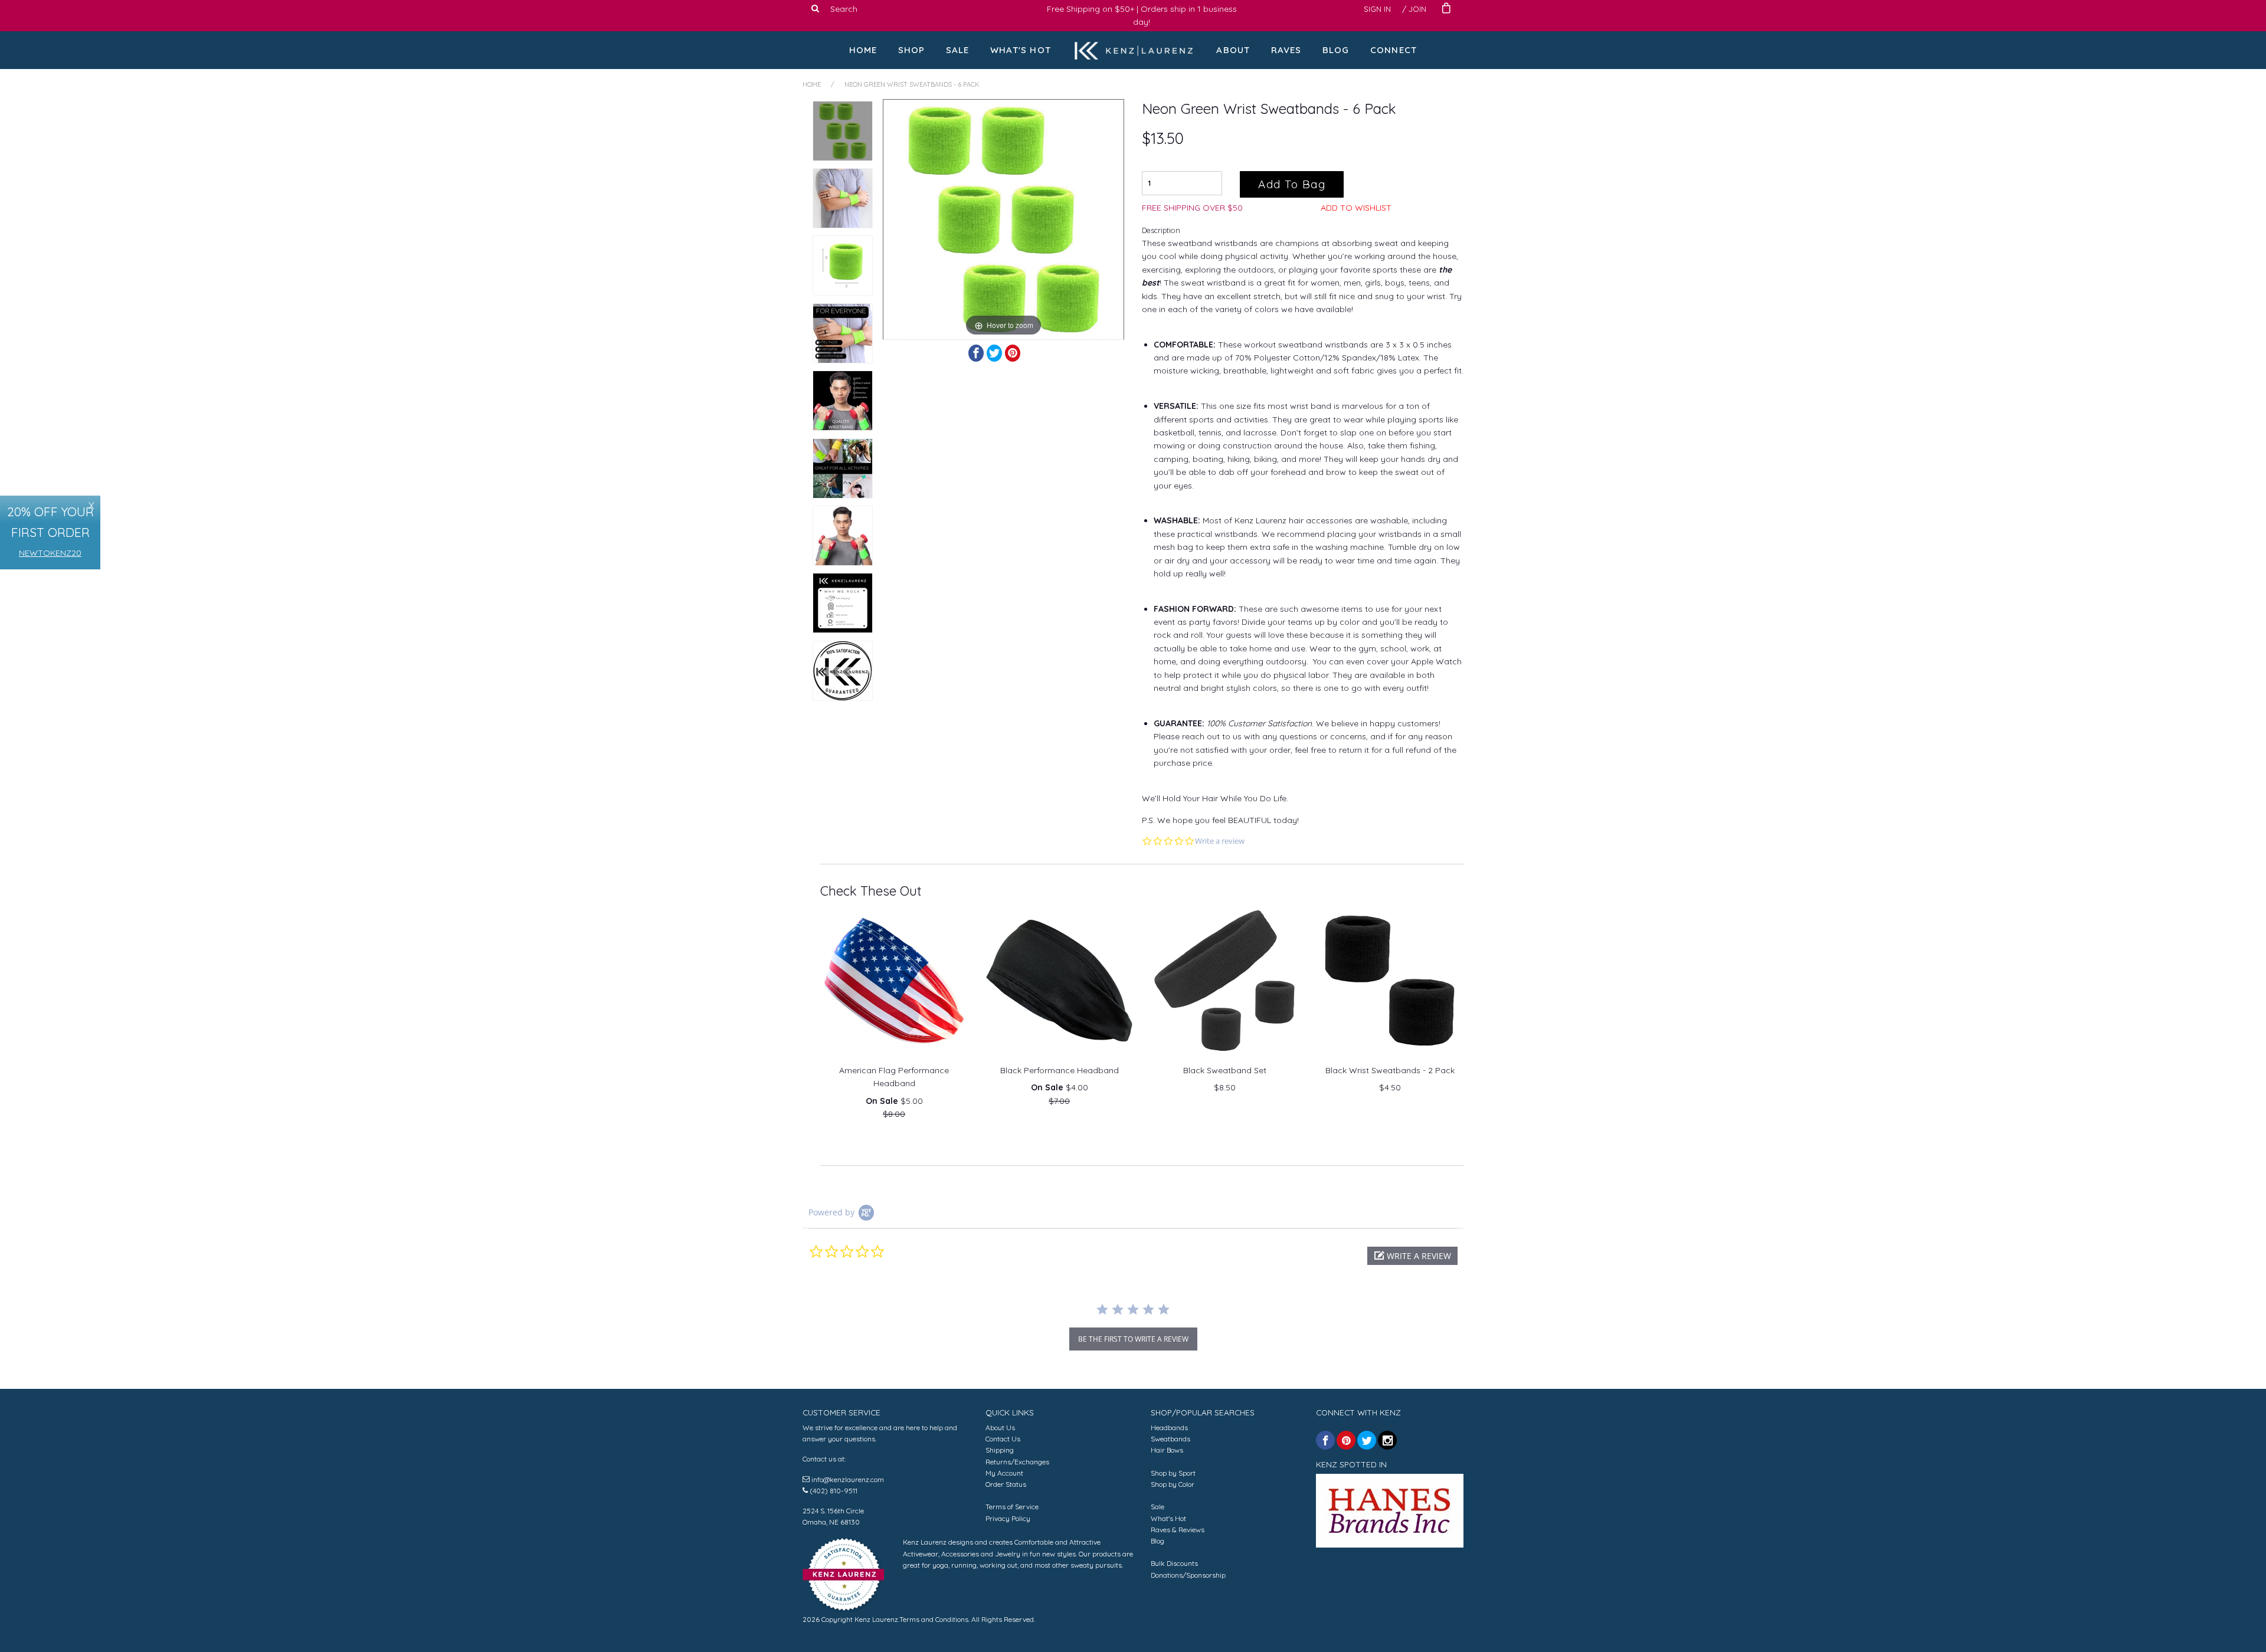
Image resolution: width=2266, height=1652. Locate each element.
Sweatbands (1170, 1439)
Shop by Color (1173, 1484)
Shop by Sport (1173, 1473)
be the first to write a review (1133, 1339)
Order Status (1006, 1484)
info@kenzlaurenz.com (848, 1479)
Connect (1394, 50)
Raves (1286, 50)
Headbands (1169, 1428)
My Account (1004, 1473)
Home (863, 50)
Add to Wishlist (1356, 208)
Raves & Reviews (1178, 1530)
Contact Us (1003, 1439)
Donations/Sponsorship (1188, 1575)
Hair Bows (1167, 1450)
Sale (958, 50)
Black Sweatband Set (1225, 1070)
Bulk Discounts (1174, 1563)
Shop (912, 50)
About (1233, 50)
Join (1417, 9)
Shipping (1000, 1450)
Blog (1336, 50)
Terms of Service (1012, 1507)
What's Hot (1021, 50)
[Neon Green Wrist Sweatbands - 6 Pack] (843, 131)
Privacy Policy (1008, 1518)
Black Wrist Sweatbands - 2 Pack (1390, 1070)
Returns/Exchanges (1017, 1462)
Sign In (1377, 9)
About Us (1000, 1428)
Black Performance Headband (1060, 1070)
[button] (1412, 1256)
